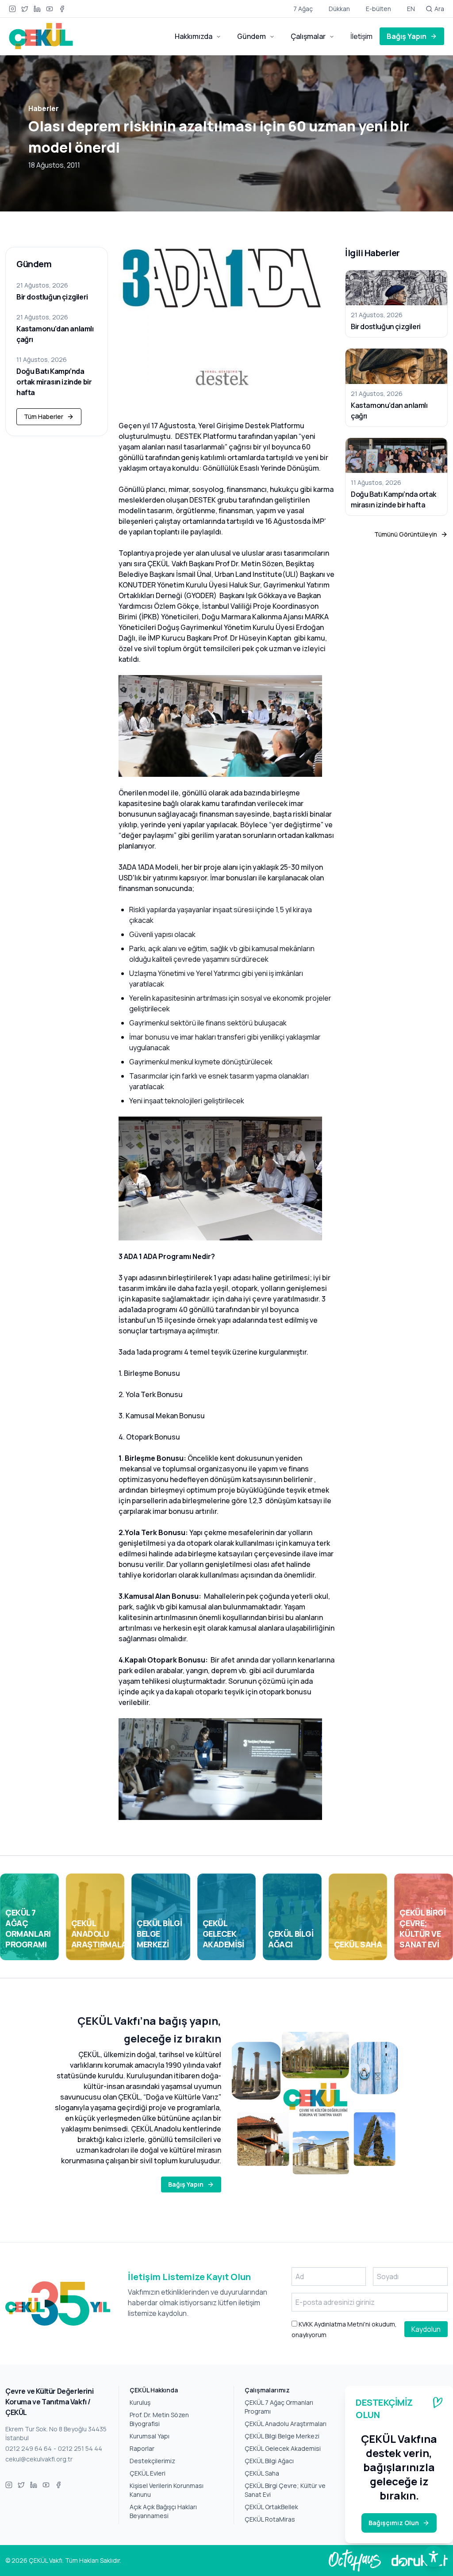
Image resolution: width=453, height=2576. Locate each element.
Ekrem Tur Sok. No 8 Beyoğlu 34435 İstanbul (56, 2433)
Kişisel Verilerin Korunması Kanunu (167, 2490)
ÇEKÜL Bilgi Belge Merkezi (282, 2436)
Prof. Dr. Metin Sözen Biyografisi (159, 2419)
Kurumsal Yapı (150, 2436)
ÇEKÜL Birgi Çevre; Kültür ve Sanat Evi (285, 2490)
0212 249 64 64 (29, 2448)
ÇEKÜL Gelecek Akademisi (283, 2448)
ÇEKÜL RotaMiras (270, 2519)
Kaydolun (426, 2329)
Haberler (44, 108)
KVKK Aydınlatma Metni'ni (334, 2324)
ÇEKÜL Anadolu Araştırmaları (286, 2424)
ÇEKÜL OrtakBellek (271, 2507)
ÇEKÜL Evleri (148, 2473)
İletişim (361, 36)
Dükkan (339, 9)
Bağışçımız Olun (394, 2523)
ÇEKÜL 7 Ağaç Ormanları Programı (279, 2407)
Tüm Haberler (44, 417)
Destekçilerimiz (152, 2461)
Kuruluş (140, 2402)
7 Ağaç (303, 9)
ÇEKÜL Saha (262, 2473)
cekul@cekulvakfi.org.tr (39, 2459)
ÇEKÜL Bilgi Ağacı (269, 2461)
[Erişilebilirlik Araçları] (434, 2557)
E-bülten (378, 9)
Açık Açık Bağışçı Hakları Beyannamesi (163, 2511)
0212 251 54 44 (80, 2448)
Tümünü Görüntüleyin (406, 534)
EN (411, 9)
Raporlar (142, 2448)
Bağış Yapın (407, 36)
